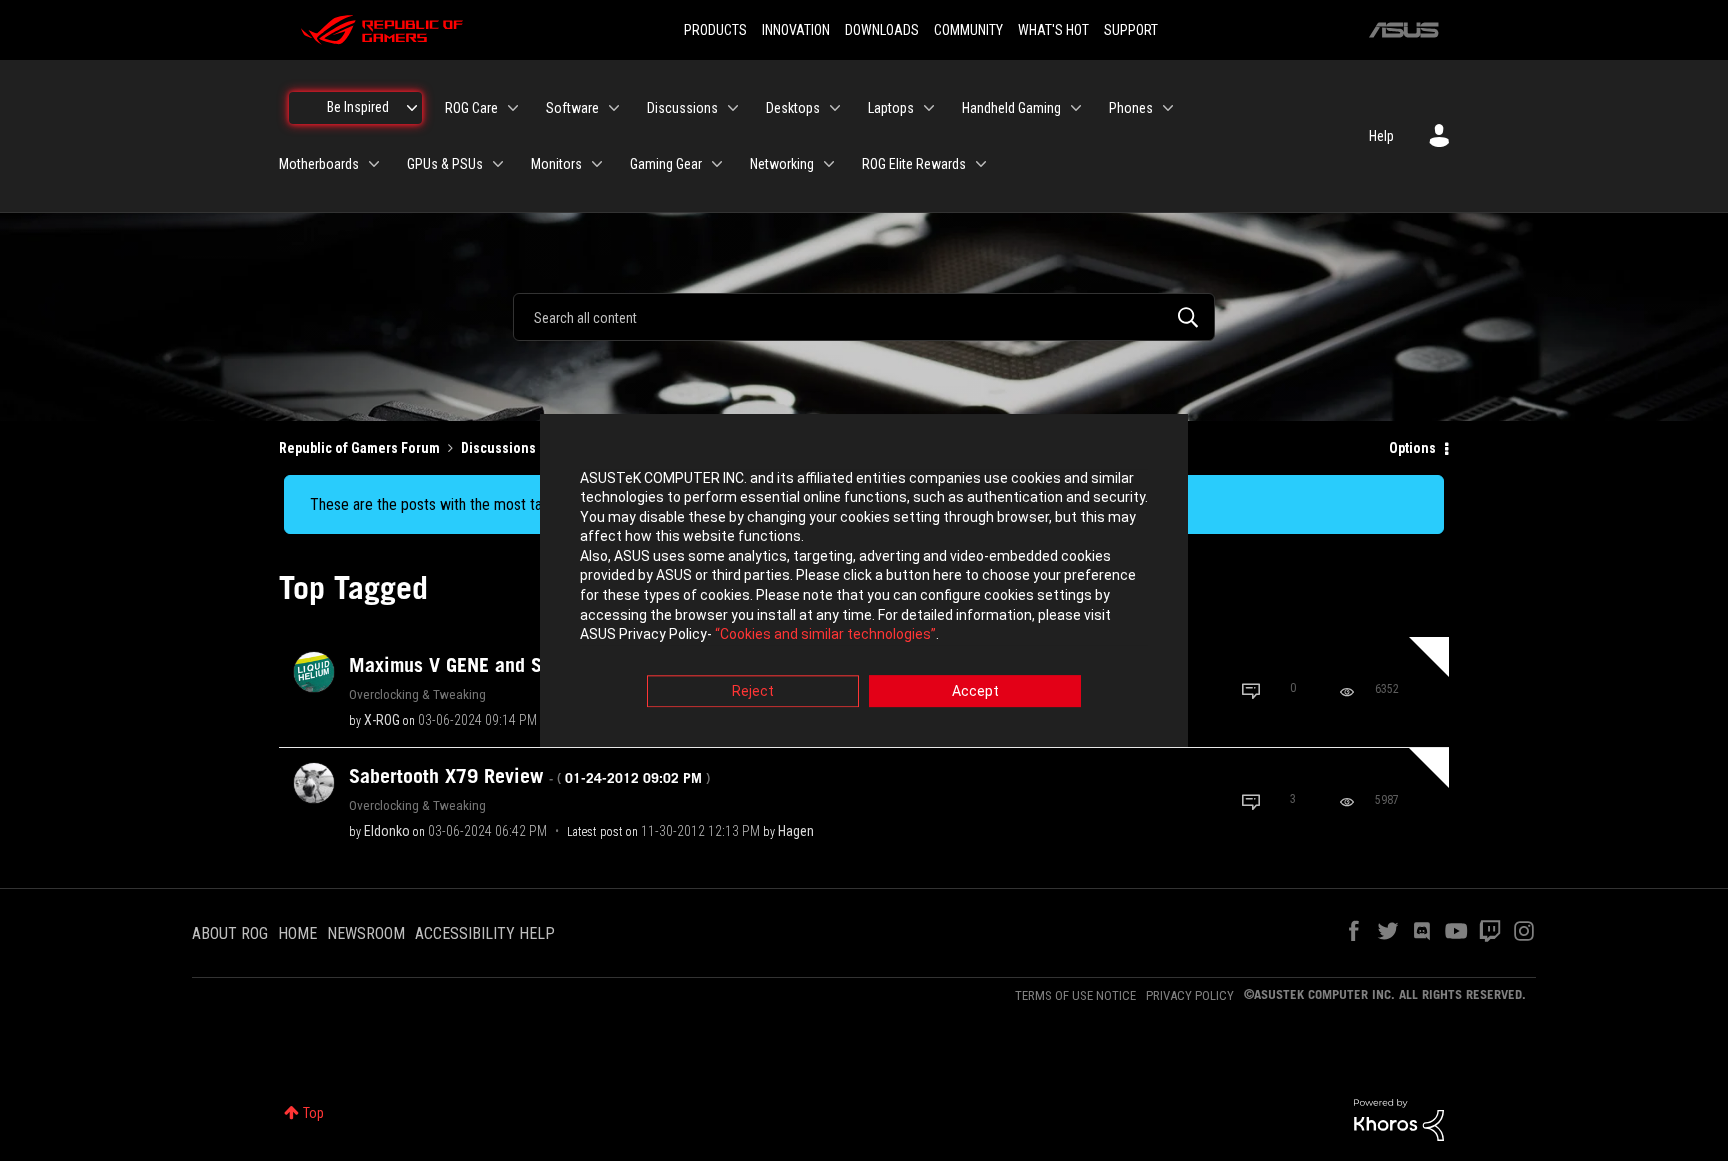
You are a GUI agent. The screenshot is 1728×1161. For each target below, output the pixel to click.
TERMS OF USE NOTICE (1075, 995)
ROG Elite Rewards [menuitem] (914, 164)
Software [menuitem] (572, 108)
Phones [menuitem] (1131, 108)
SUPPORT (1131, 30)
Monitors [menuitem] (556, 164)
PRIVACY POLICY (1190, 995)
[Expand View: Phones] (1168, 108)
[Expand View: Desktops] (835, 108)
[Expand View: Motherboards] (374, 164)
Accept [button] (975, 691)
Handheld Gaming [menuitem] (1011, 108)
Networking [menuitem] (782, 164)
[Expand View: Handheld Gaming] (1076, 108)
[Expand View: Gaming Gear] (717, 164)
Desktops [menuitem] (793, 108)
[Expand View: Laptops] (929, 108)
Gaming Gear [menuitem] (666, 164)
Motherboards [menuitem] (319, 164)
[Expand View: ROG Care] (513, 108)
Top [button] (313, 1113)
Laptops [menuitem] (891, 108)
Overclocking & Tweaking (417, 694)
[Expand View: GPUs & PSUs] (498, 164)
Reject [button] (753, 691)
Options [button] (1412, 448)
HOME (297, 933)
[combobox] (864, 317)
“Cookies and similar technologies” (825, 635)
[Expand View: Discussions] (733, 108)
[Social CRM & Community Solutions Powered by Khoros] (1399, 1119)
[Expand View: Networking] (829, 164)
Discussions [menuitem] (682, 108)
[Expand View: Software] (614, 108)
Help (1381, 136)
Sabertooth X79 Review (529, 776)
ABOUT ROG (230, 933)
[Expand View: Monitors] (597, 164)
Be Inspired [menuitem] (358, 107)
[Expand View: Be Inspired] (412, 108)
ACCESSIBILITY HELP (485, 933)
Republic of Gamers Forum (359, 448)
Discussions (498, 448)
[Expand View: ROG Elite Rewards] (981, 164)
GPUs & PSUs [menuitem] (445, 164)
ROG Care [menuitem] (471, 108)
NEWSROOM (366, 933)
